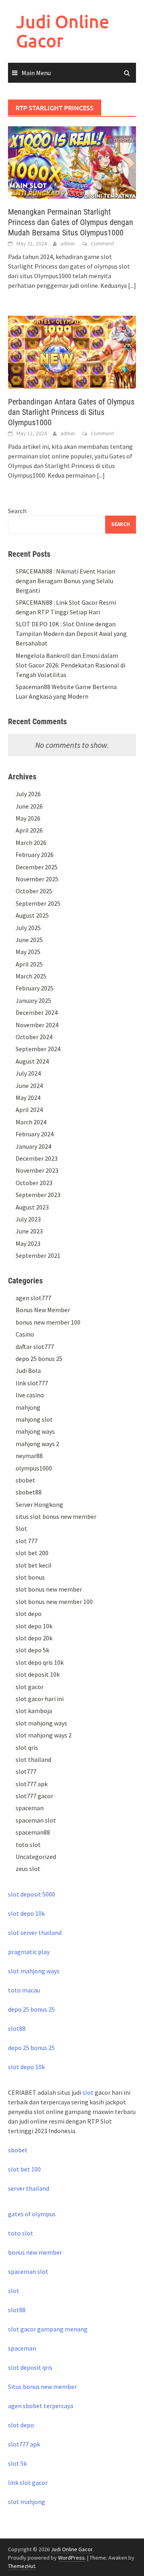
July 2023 (28, 1219)
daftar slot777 (35, 1347)
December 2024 (37, 1012)
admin (68, 243)
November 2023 (37, 1170)
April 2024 (29, 1110)
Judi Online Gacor (63, 31)
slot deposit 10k (38, 1674)
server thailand (29, 2188)
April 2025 (29, 964)
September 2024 (38, 1049)
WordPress (71, 2558)
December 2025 (37, 867)
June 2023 (29, 1231)
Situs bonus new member (42, 2387)
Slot (21, 1528)
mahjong (28, 1407)
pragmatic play (29, 1952)
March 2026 (31, 843)
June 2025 (29, 940)
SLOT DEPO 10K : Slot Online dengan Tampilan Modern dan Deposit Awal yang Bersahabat (71, 634)
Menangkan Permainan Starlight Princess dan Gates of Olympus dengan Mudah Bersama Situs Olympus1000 (71, 222)
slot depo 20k (34, 1638)
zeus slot (28, 1869)
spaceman (30, 1808)
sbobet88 (29, 1492)
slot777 (26, 1771)
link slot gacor (28, 2482)
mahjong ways (35, 1431)
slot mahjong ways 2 (44, 1735)
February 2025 (35, 988)
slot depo (29, 1614)
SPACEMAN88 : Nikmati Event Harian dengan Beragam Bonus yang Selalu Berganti (65, 581)
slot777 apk (32, 1784)
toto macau (24, 1990)
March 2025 (31, 976)
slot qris (27, 1747)
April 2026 (29, 830)
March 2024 (31, 1122)
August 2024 (32, 1061)
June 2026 (29, 806)
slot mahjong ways (41, 1723)
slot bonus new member (49, 1589)
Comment (102, 243)
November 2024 (37, 1025)
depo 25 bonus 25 (39, 1359)
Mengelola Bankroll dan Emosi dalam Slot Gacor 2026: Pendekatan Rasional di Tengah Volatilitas (70, 665)
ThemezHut (22, 2566)
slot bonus (30, 1577)
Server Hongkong (39, 1504)
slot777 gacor (34, 1796)
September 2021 (38, 1255)
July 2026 (28, 794)
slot (88, 2092)
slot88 (17, 2028)
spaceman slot (36, 1820)
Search (17, 511)
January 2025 (33, 1000)
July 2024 (28, 1073)
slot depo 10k (34, 1626)
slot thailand (33, 1759)
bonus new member (35, 2252)
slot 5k (17, 2463)
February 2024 (35, 1134)
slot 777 (27, 1541)
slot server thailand (35, 1932)
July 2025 (28, 928)
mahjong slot (34, 1419)
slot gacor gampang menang (48, 2329)
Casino (25, 1334)
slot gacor (30, 1687)
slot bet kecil (34, 1565)
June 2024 (29, 1086)
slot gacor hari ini (40, 1699)
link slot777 (32, 1383)
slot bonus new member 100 (54, 1602)
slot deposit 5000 (32, 1894)
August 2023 (32, 1207)
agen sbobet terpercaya (41, 2406)
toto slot (28, 1845)
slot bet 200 (32, 1553)
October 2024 (34, 1037)
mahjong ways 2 (37, 1444)
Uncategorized (36, 1857)
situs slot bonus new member (56, 1516)
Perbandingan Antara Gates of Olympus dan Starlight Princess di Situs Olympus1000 (71, 412)
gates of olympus (32, 2214)
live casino (30, 1395)
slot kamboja (34, 1711)
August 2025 (32, 915)
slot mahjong (27, 2502)
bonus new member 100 (48, 1322)
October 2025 (34, 891)
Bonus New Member (43, 1310)
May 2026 (28, 818)
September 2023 (38, 1195)
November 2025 (37, 879)
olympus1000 (34, 1468)
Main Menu (36, 73)
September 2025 (38, 903)
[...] (132, 285)
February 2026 (35, 855)
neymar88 (29, 1456)
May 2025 (28, 952)
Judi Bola (28, 1371)
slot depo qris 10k (40, 1662)
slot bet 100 (24, 2169)
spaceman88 (33, 1832)
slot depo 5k (32, 1650)
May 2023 (28, 1243)
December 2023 (37, 1158)
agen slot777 (33, 1298)
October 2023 (34, 1183)
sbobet (25, 1480)
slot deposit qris (30, 2367)
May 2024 (28, 1098)
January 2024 (33, 1146)
